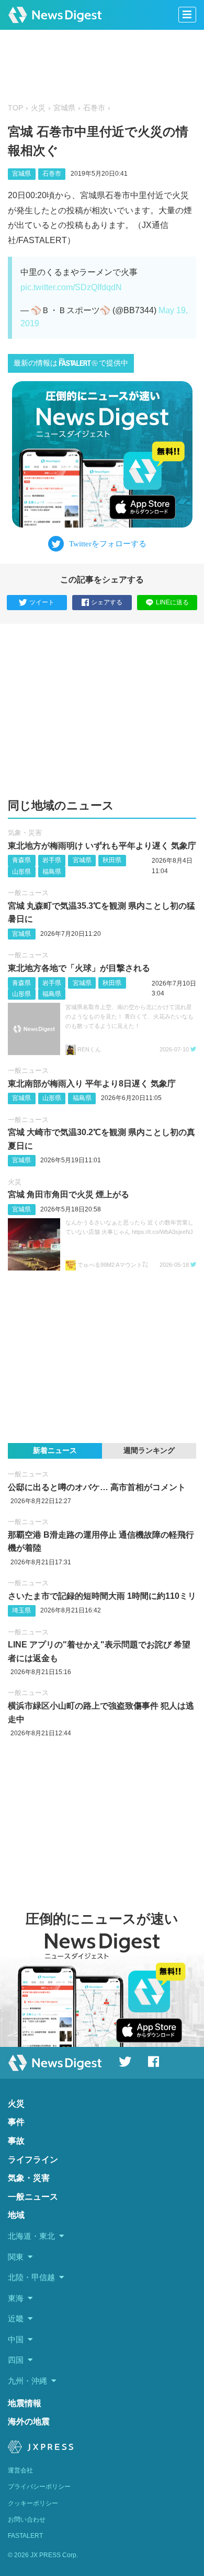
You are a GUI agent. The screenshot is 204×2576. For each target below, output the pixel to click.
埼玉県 (21, 1610)
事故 (16, 2141)
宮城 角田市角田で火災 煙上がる (69, 1194)
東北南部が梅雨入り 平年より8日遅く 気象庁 (92, 1084)
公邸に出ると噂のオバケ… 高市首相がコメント (97, 1487)
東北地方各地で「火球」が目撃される (79, 968)
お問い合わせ (27, 2520)
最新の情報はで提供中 (71, 363)
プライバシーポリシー (39, 2487)
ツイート (42, 602)
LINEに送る (172, 602)
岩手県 (52, 860)
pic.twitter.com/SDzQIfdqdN (71, 287)
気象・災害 (25, 833)
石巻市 (94, 108)
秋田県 (112, 860)
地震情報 (25, 2403)
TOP (15, 108)
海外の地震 (29, 2422)
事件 (16, 2122)
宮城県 (64, 108)
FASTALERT (25, 2536)
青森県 (21, 860)
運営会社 (20, 2470)
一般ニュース (28, 893)
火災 (38, 108)
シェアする (107, 602)
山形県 (21, 872)
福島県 (52, 872)
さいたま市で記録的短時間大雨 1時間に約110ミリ (102, 1596)
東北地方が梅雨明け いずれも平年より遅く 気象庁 (102, 846)
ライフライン (33, 2160)
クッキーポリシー (33, 2503)
